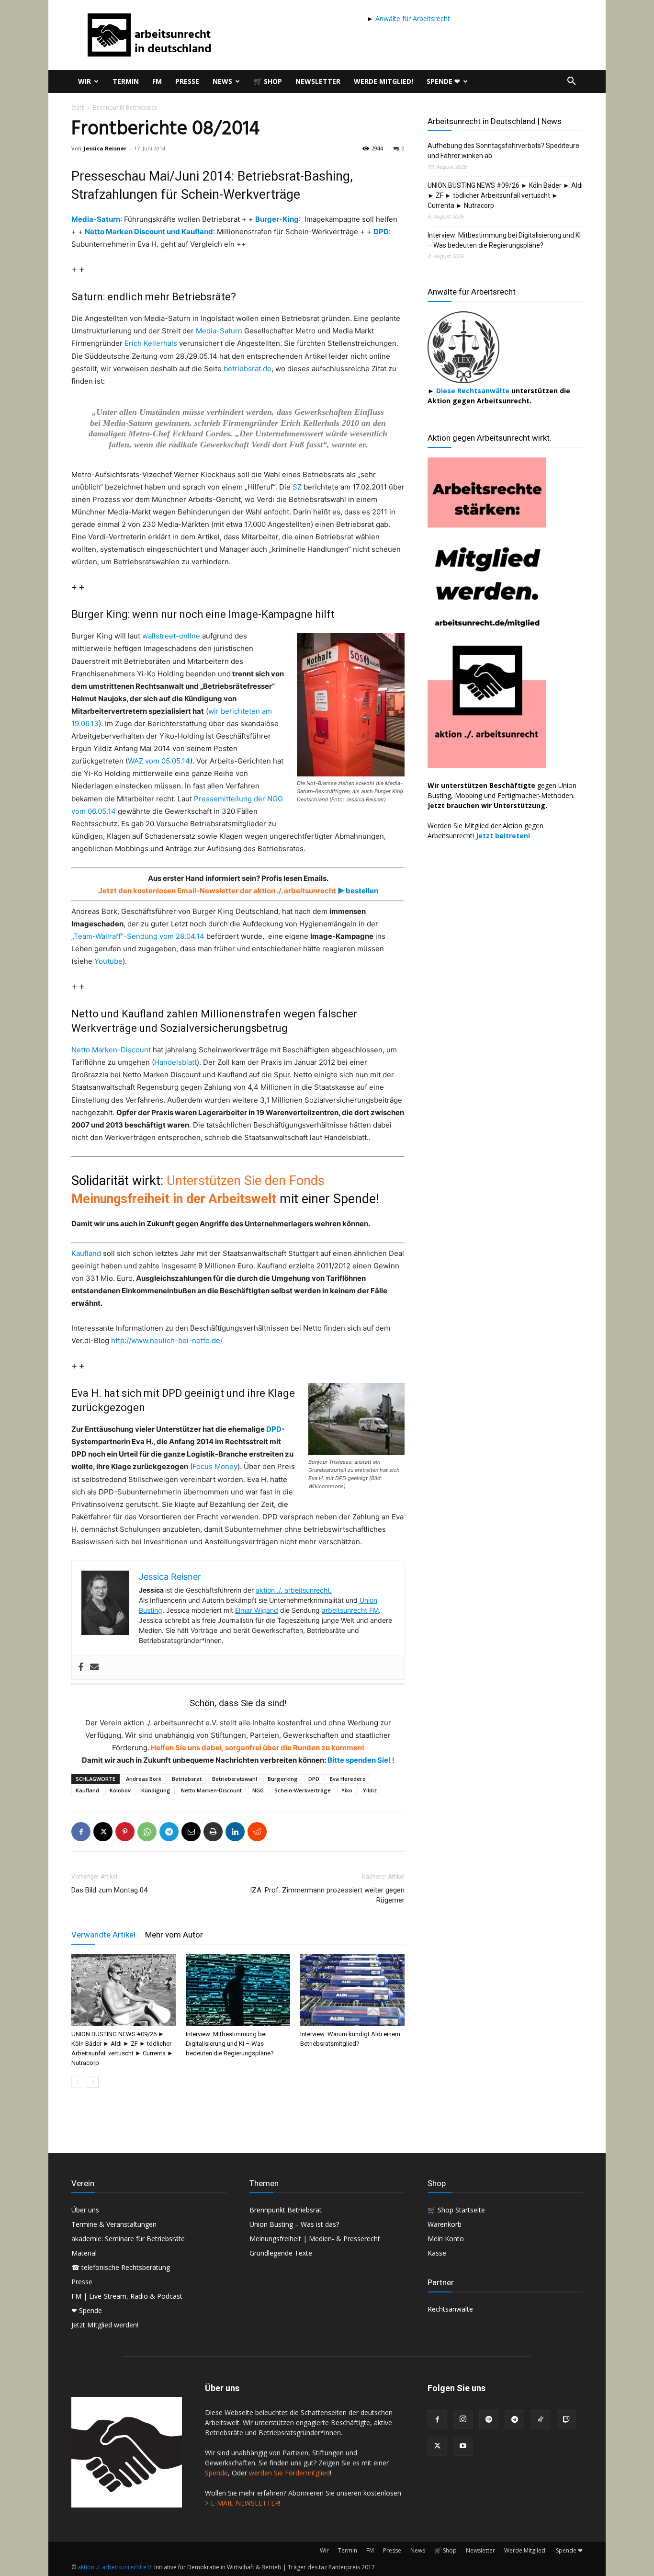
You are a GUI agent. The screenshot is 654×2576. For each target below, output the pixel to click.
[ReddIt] (257, 1832)
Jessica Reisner (105, 148)
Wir (85, 81)
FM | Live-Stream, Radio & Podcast (127, 2296)
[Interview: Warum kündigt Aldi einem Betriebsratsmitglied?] (352, 1990)
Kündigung (156, 1790)
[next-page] (93, 2082)
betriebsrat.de (248, 369)
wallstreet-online (171, 636)
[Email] (191, 1832)
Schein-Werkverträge (303, 1790)
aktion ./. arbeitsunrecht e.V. (115, 2567)
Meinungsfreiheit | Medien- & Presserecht (315, 2239)
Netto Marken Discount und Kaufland (149, 232)
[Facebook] (81, 1667)
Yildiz (370, 1790)
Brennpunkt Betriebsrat (286, 2210)
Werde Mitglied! (383, 81)
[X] (103, 1832)
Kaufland (86, 1253)
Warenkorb (445, 2224)
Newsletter (318, 81)
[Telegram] (169, 1832)
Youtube (108, 961)
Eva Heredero (348, 1779)
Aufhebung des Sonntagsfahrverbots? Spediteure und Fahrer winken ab (503, 151)
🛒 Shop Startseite (456, 2210)
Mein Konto (446, 2239)
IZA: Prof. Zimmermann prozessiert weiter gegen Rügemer (327, 1895)
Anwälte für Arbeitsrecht (412, 18)
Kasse (437, 2253)
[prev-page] (77, 2082)
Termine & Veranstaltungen (114, 2224)
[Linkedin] (235, 1832)
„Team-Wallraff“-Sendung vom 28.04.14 (138, 936)
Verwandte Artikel (103, 1935)
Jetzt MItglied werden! (105, 2325)
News (222, 81)
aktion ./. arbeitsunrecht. (294, 1590)
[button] (571, 82)
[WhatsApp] (147, 1832)
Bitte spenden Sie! (360, 1760)
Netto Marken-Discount (111, 1050)
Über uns (85, 2210)
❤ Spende (87, 2310)
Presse (187, 81)
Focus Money (215, 1466)
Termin (126, 81)
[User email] (94, 1667)
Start (78, 108)
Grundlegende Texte (281, 2253)
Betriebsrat (187, 1779)
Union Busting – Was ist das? (294, 2224)
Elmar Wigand (257, 1610)
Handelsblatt (175, 1062)
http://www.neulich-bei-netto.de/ (167, 1340)
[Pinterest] (125, 1832)
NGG (258, 1790)
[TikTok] (541, 2420)
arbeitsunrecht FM (350, 1610)
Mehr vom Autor (174, 1935)
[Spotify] (489, 2420)
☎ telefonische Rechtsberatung (121, 2267)
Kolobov (120, 1790)
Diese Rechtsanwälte (474, 391)
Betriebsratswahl (235, 1779)
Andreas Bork (144, 1779)
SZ (297, 487)
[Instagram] (463, 2419)
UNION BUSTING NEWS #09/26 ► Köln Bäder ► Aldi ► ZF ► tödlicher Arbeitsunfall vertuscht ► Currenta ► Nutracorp (505, 195)
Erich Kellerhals (151, 343)
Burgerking (283, 1779)
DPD (381, 232)
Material (84, 2253)
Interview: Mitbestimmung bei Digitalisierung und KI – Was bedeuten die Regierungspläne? (230, 2044)
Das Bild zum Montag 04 (109, 1890)
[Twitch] (566, 2420)
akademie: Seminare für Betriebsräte (128, 2239)
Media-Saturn (96, 219)
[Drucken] (213, 1832)
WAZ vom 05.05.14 (159, 761)
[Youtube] (463, 2446)
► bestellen (357, 891)
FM (157, 81)
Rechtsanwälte (450, 2309)
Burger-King (277, 219)
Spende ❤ (443, 81)
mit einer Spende (328, 1199)
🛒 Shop (268, 81)
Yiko (347, 1790)
